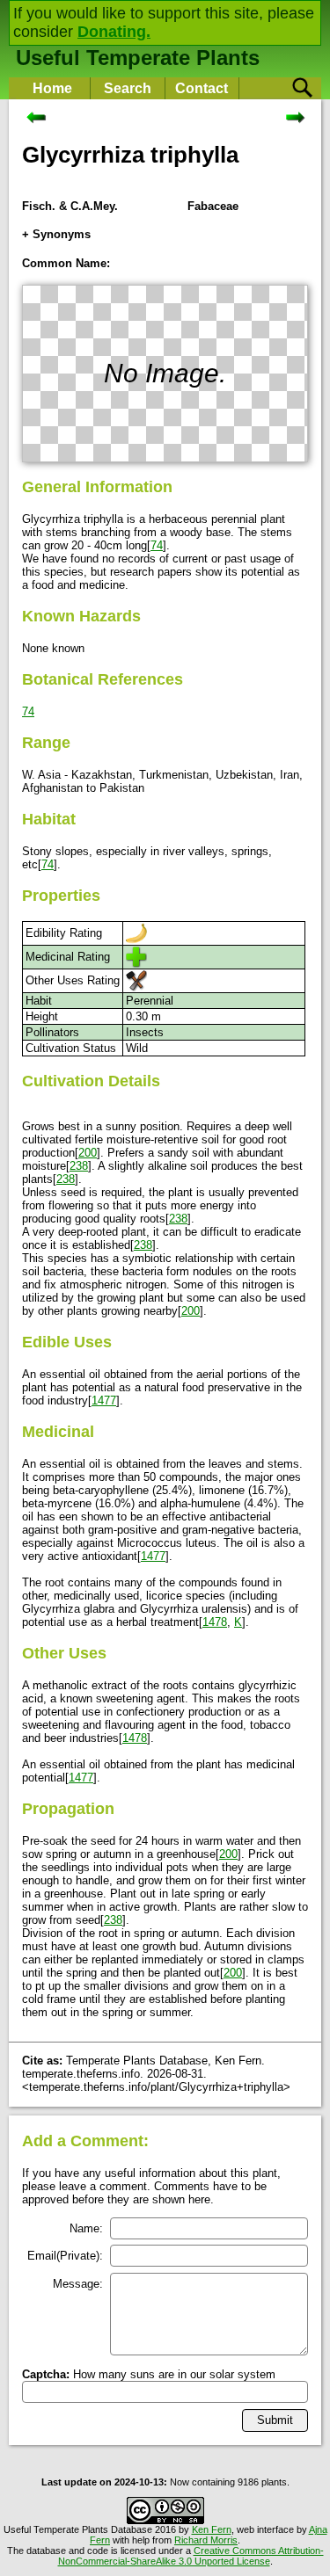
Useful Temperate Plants (138, 58)
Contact (202, 88)
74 (157, 545)
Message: (78, 2284)
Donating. (114, 32)
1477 (104, 1400)
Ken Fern (212, 2529)
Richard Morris (206, 2540)
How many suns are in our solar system (149, 2374)
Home (52, 88)
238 (79, 1166)
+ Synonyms (56, 234)
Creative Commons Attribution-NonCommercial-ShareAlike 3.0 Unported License (191, 2556)
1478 (215, 1622)
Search (128, 88)
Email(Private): (65, 2256)
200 (88, 1153)
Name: (86, 2228)
